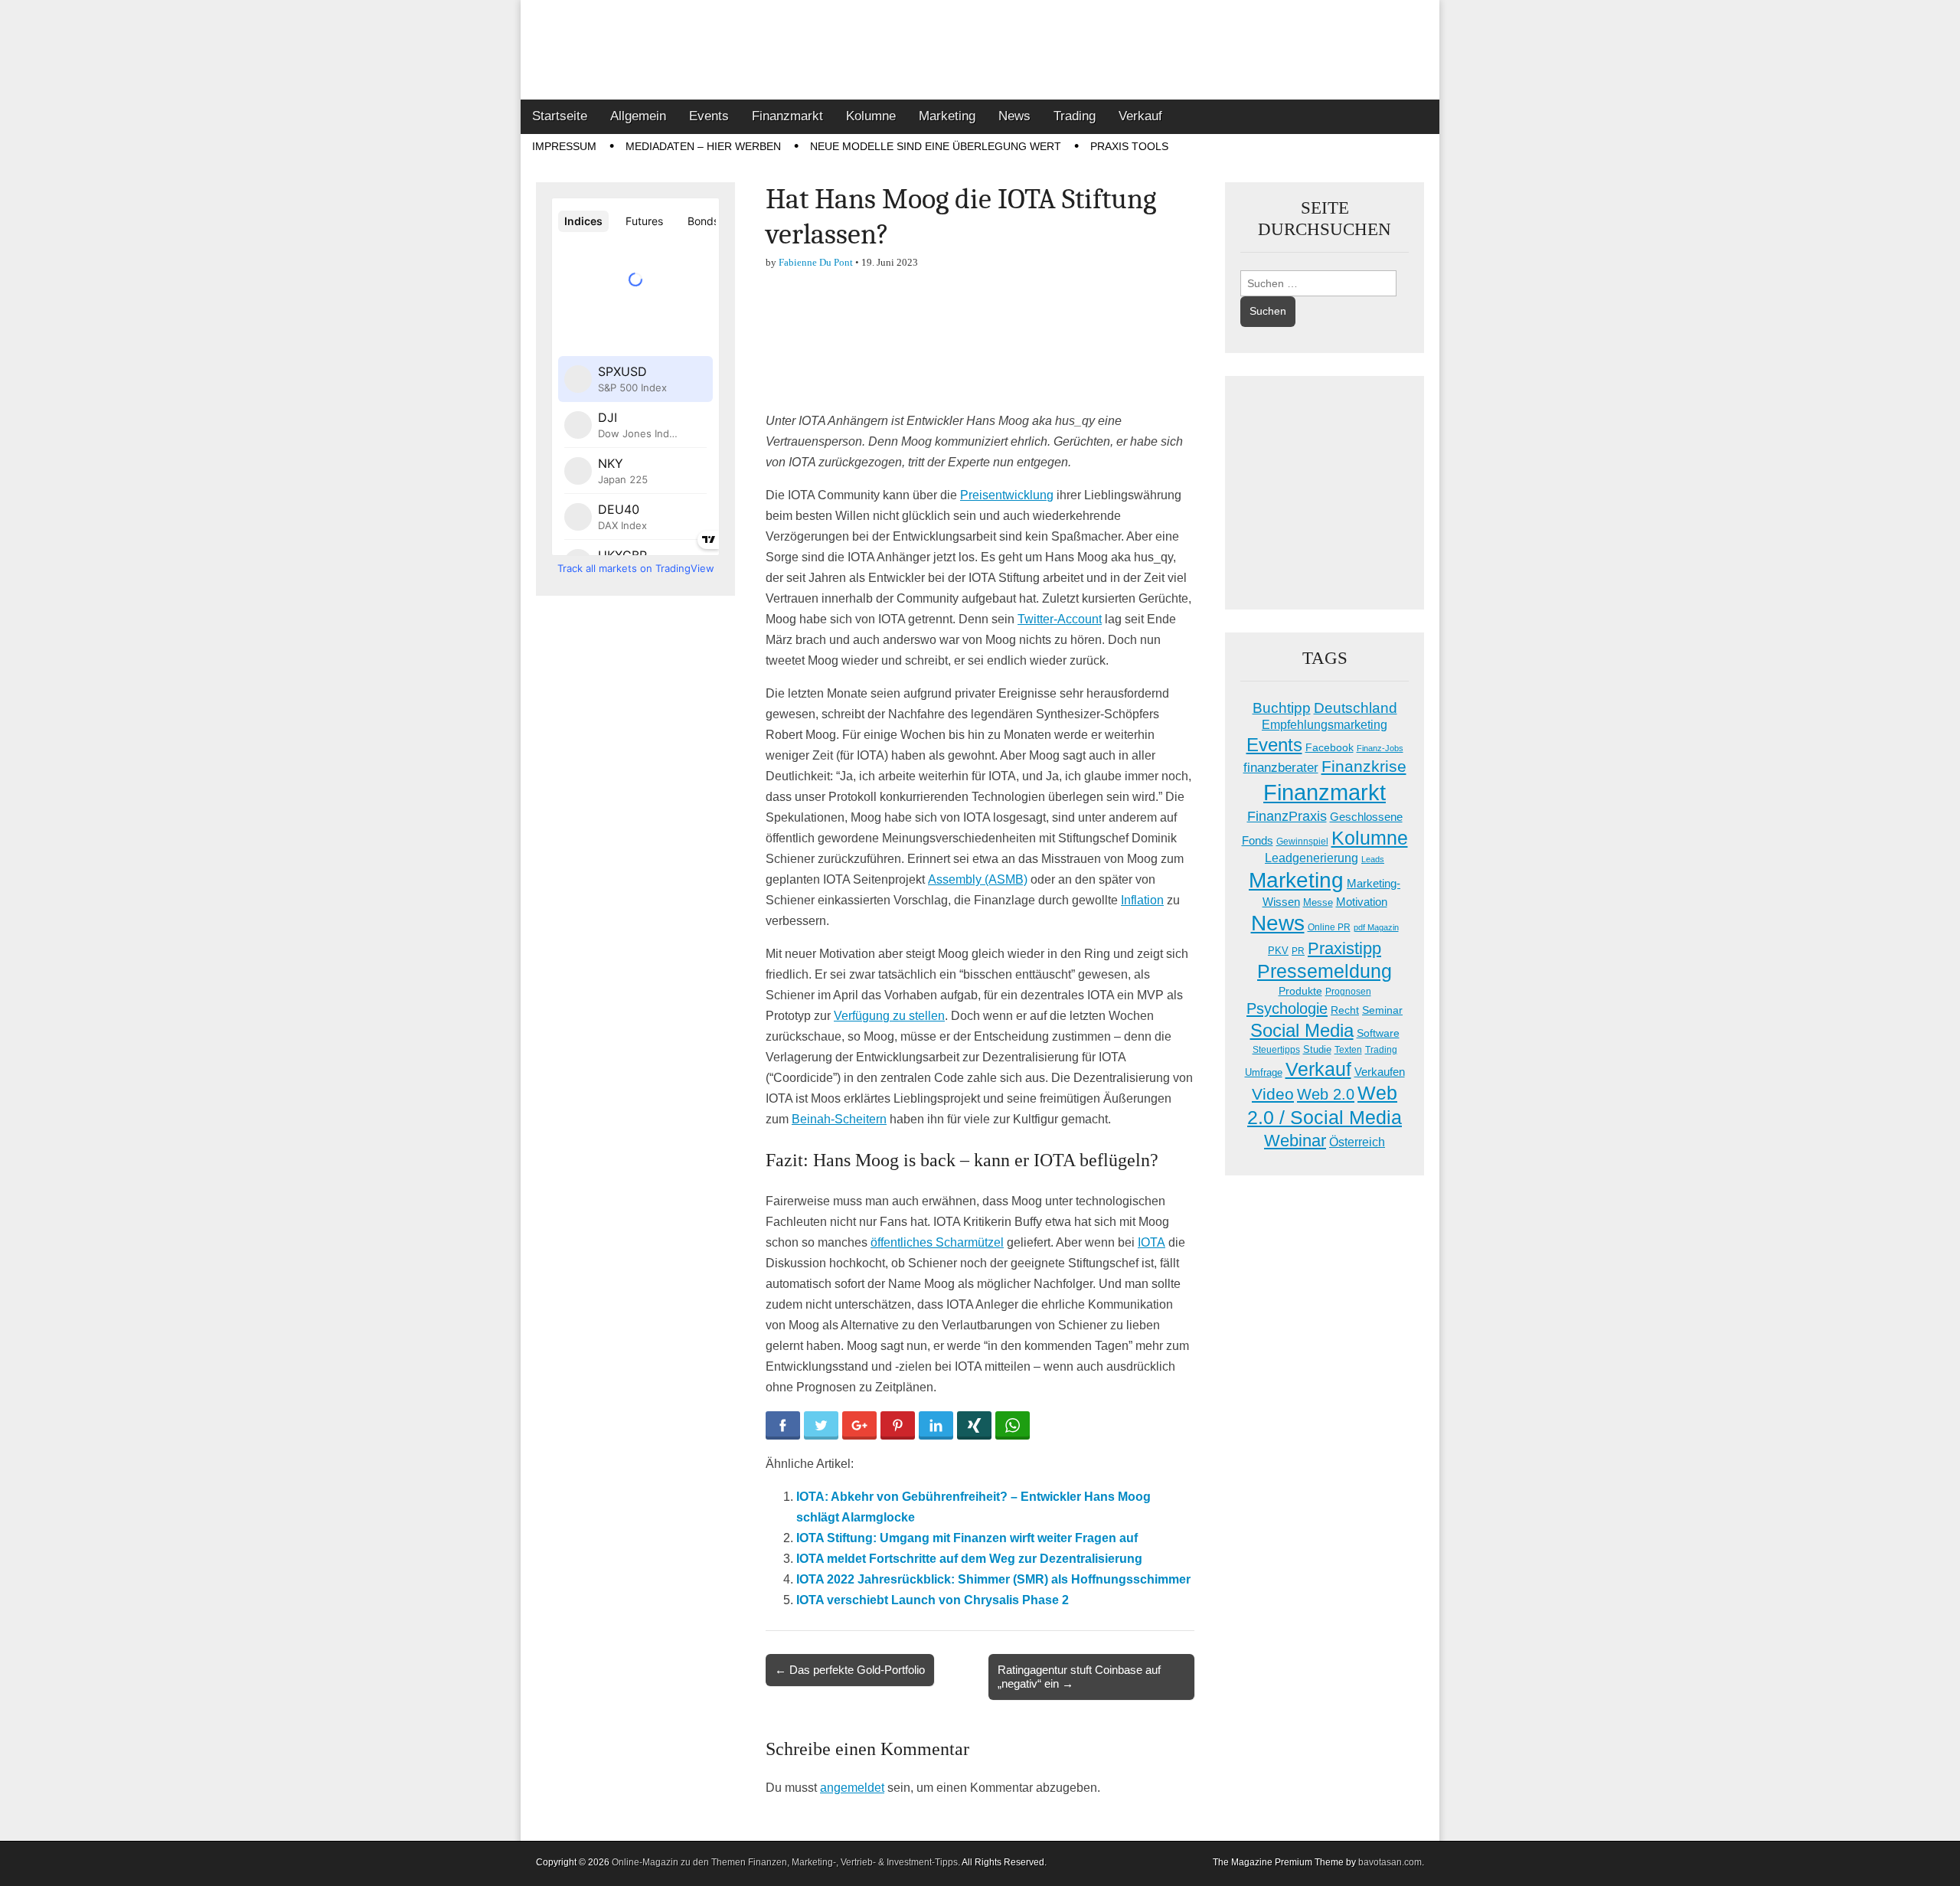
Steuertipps (1276, 1050)
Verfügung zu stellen (889, 1016)
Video (1273, 1094)
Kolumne (871, 116)
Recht (1345, 1010)
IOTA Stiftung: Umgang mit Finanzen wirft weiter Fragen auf (967, 1538)
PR (1298, 951)
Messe (1318, 902)
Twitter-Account (1060, 619)
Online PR (1329, 927)
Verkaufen (1380, 1072)
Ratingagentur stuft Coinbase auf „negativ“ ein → (1079, 1677)
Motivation (1362, 902)
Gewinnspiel (1302, 842)
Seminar (1382, 1010)
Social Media (1302, 1030)
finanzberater (1281, 768)
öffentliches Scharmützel (937, 1242)
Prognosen (1348, 992)
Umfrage (1264, 1073)
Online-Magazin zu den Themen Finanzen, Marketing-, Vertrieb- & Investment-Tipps (785, 1862)
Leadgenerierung (1312, 858)
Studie (1317, 1049)
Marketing (947, 116)
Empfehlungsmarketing (1325, 725)
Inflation (1142, 900)
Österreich (1357, 1142)
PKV (1278, 951)
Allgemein (638, 116)
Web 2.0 (1326, 1094)
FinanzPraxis (1287, 816)
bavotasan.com (1390, 1862)
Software (1378, 1033)
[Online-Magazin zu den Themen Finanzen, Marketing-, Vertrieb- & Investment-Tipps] (980, 50)
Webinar (1295, 1141)
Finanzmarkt (787, 116)
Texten (1348, 1050)
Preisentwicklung (1007, 495)
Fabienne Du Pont (816, 262)
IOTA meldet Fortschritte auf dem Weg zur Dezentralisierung (969, 1559)
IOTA (1151, 1242)
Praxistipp (1344, 948)
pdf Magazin (1376, 927)
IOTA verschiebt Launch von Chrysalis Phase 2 (933, 1600)
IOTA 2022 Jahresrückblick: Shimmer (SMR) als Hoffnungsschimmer (993, 1579)
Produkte (1300, 991)
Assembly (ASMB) (978, 879)
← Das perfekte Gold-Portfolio (850, 1670)
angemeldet (852, 1788)
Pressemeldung (1325, 971)
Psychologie (1287, 1008)
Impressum (564, 146)
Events (709, 116)
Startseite (560, 116)
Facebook (1330, 747)
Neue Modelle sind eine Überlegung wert (936, 146)
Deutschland (1356, 708)
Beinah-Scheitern (839, 1119)
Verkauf (1140, 116)
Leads (1373, 859)
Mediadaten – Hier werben (703, 146)
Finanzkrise (1364, 766)
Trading (1075, 116)
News (1014, 116)
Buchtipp (1282, 708)
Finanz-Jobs (1380, 748)
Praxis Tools (1129, 146)
